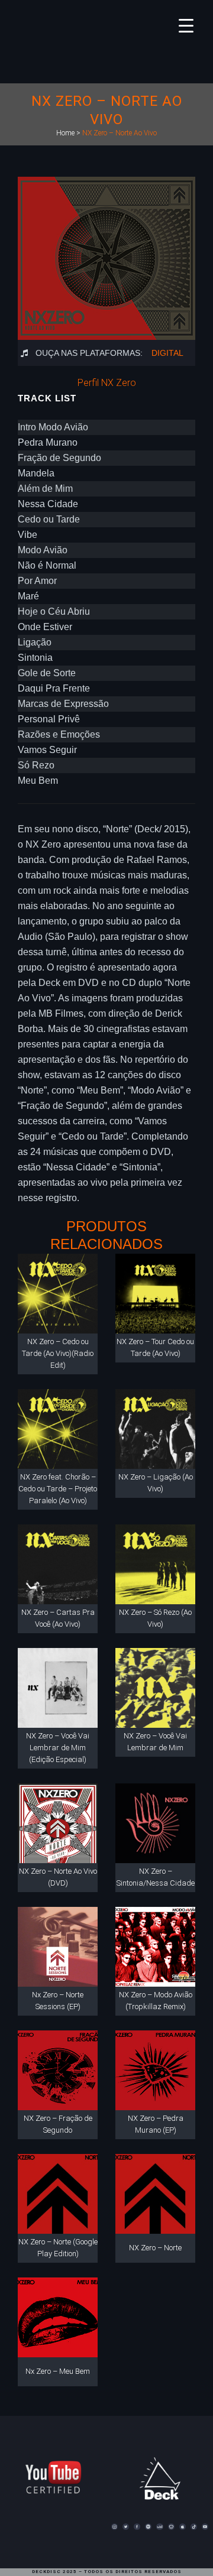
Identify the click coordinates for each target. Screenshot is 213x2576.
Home (65, 133)
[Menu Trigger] (186, 25)
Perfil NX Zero (107, 383)
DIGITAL (167, 353)
